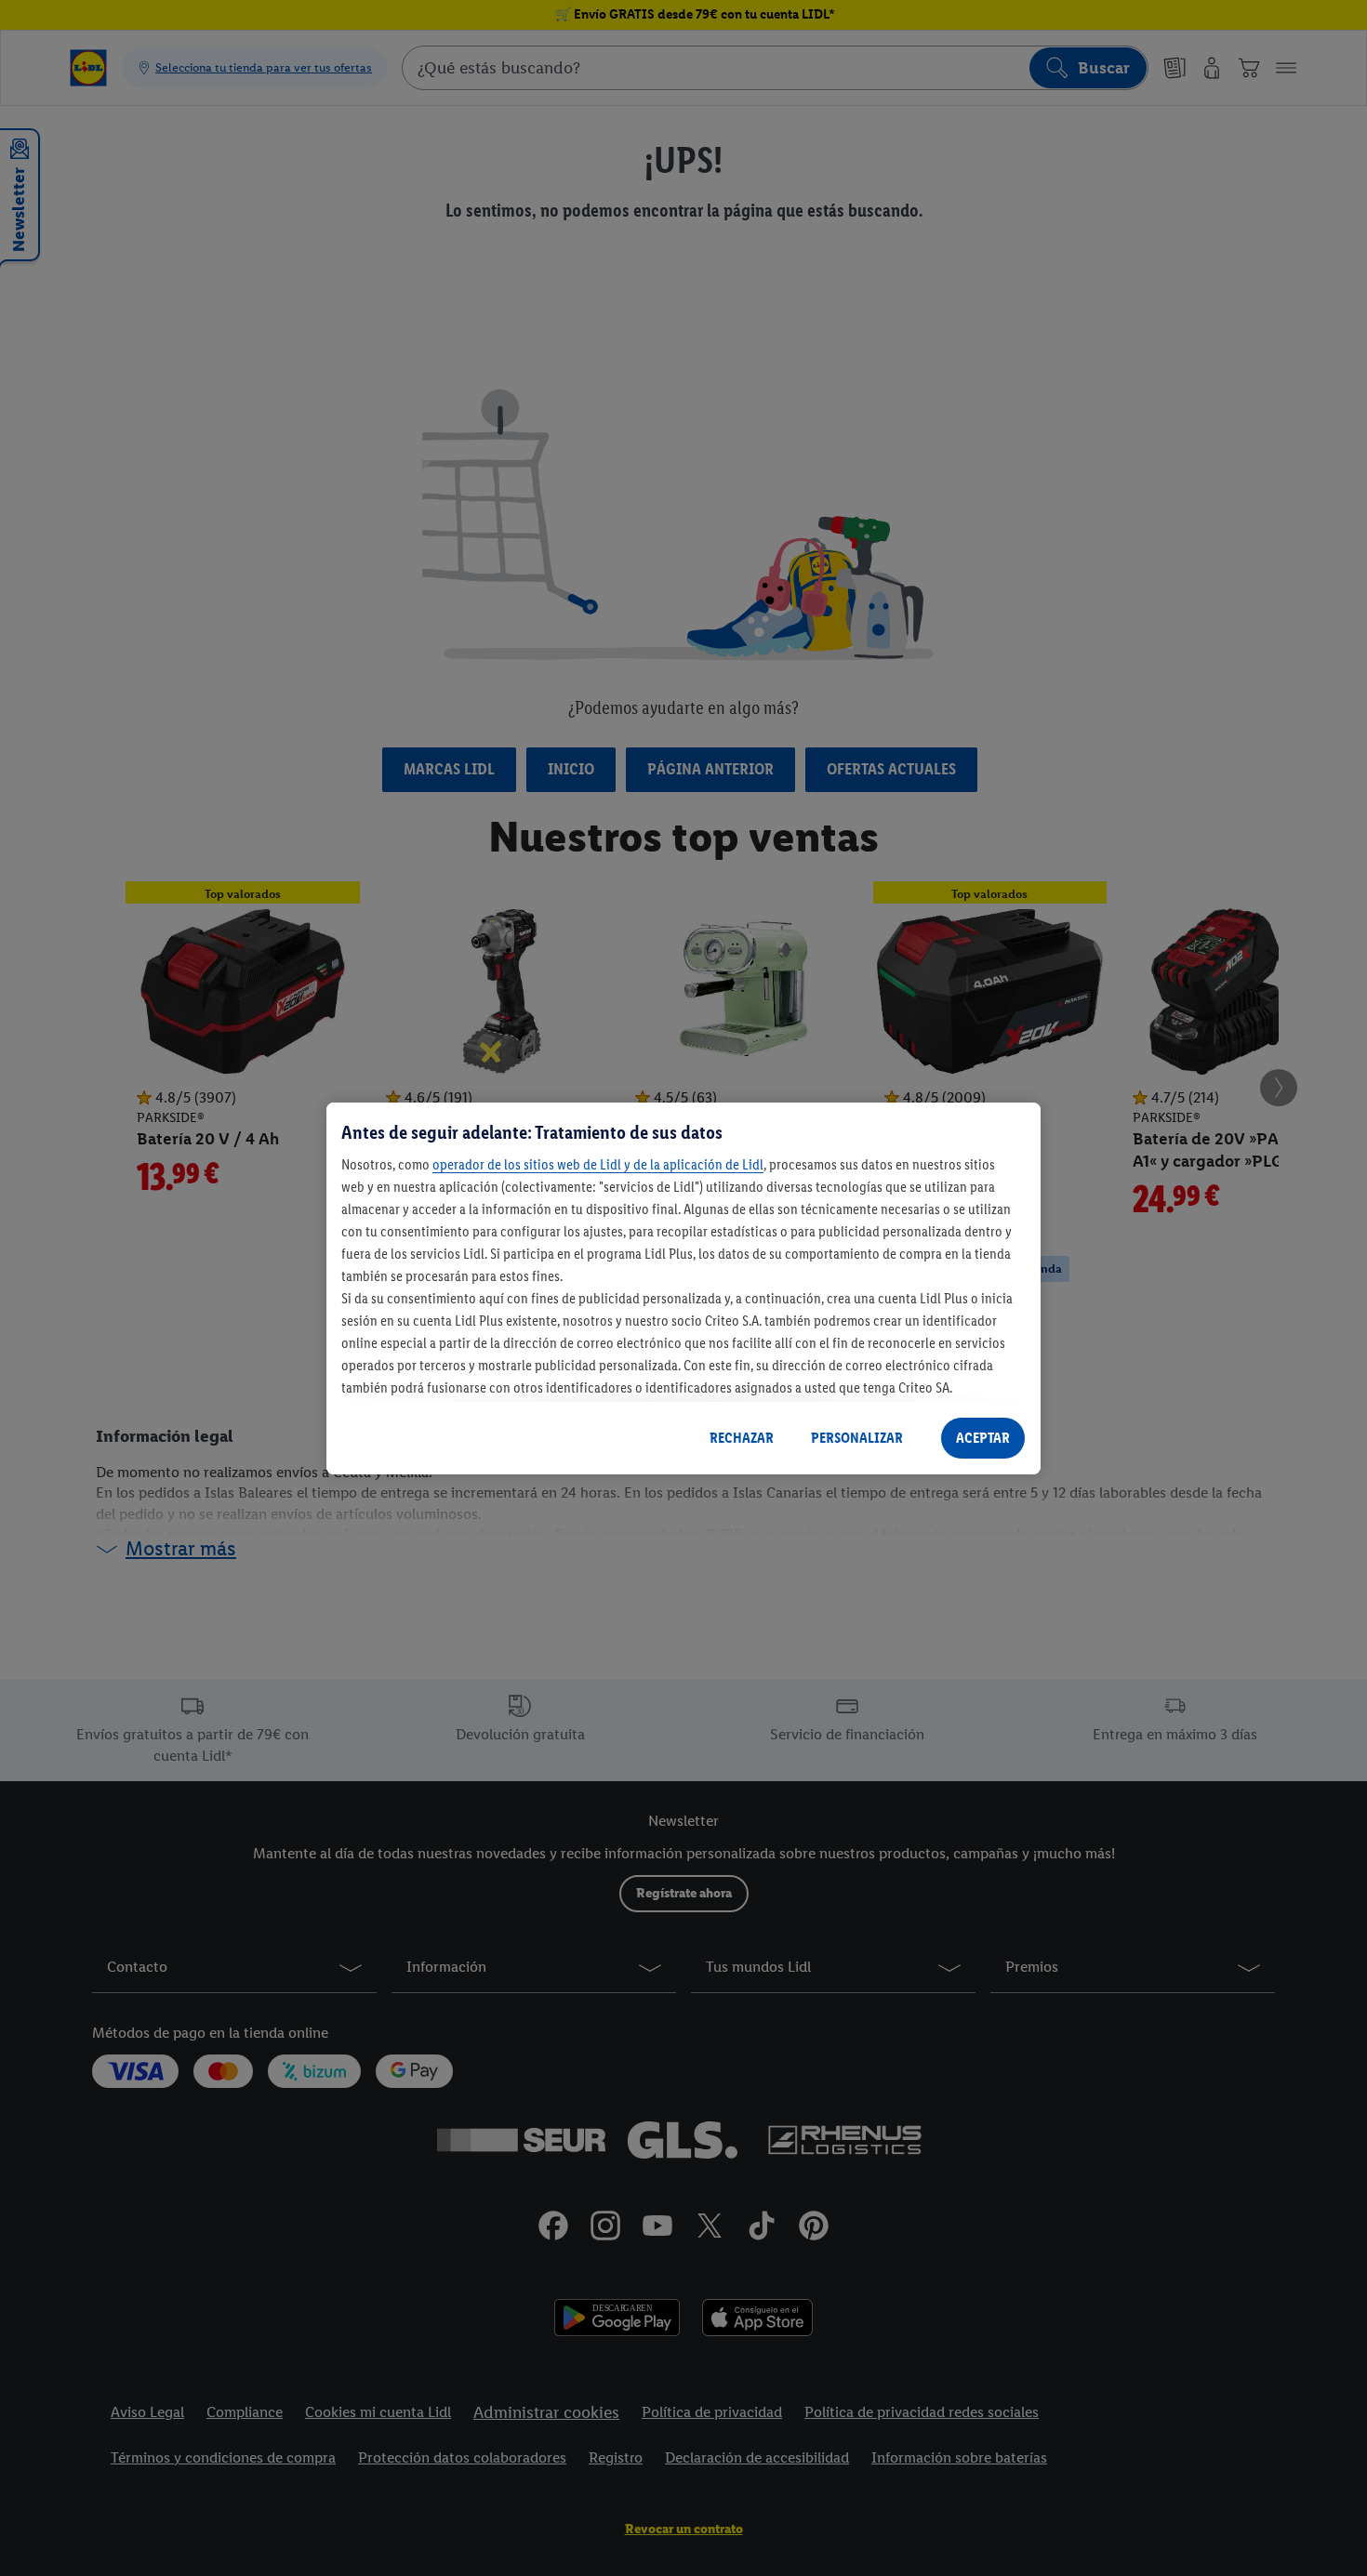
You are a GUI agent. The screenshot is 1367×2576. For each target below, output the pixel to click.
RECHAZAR (742, 1438)
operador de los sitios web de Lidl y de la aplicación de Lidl (598, 1164)
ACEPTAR (983, 1438)
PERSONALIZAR (857, 1438)
